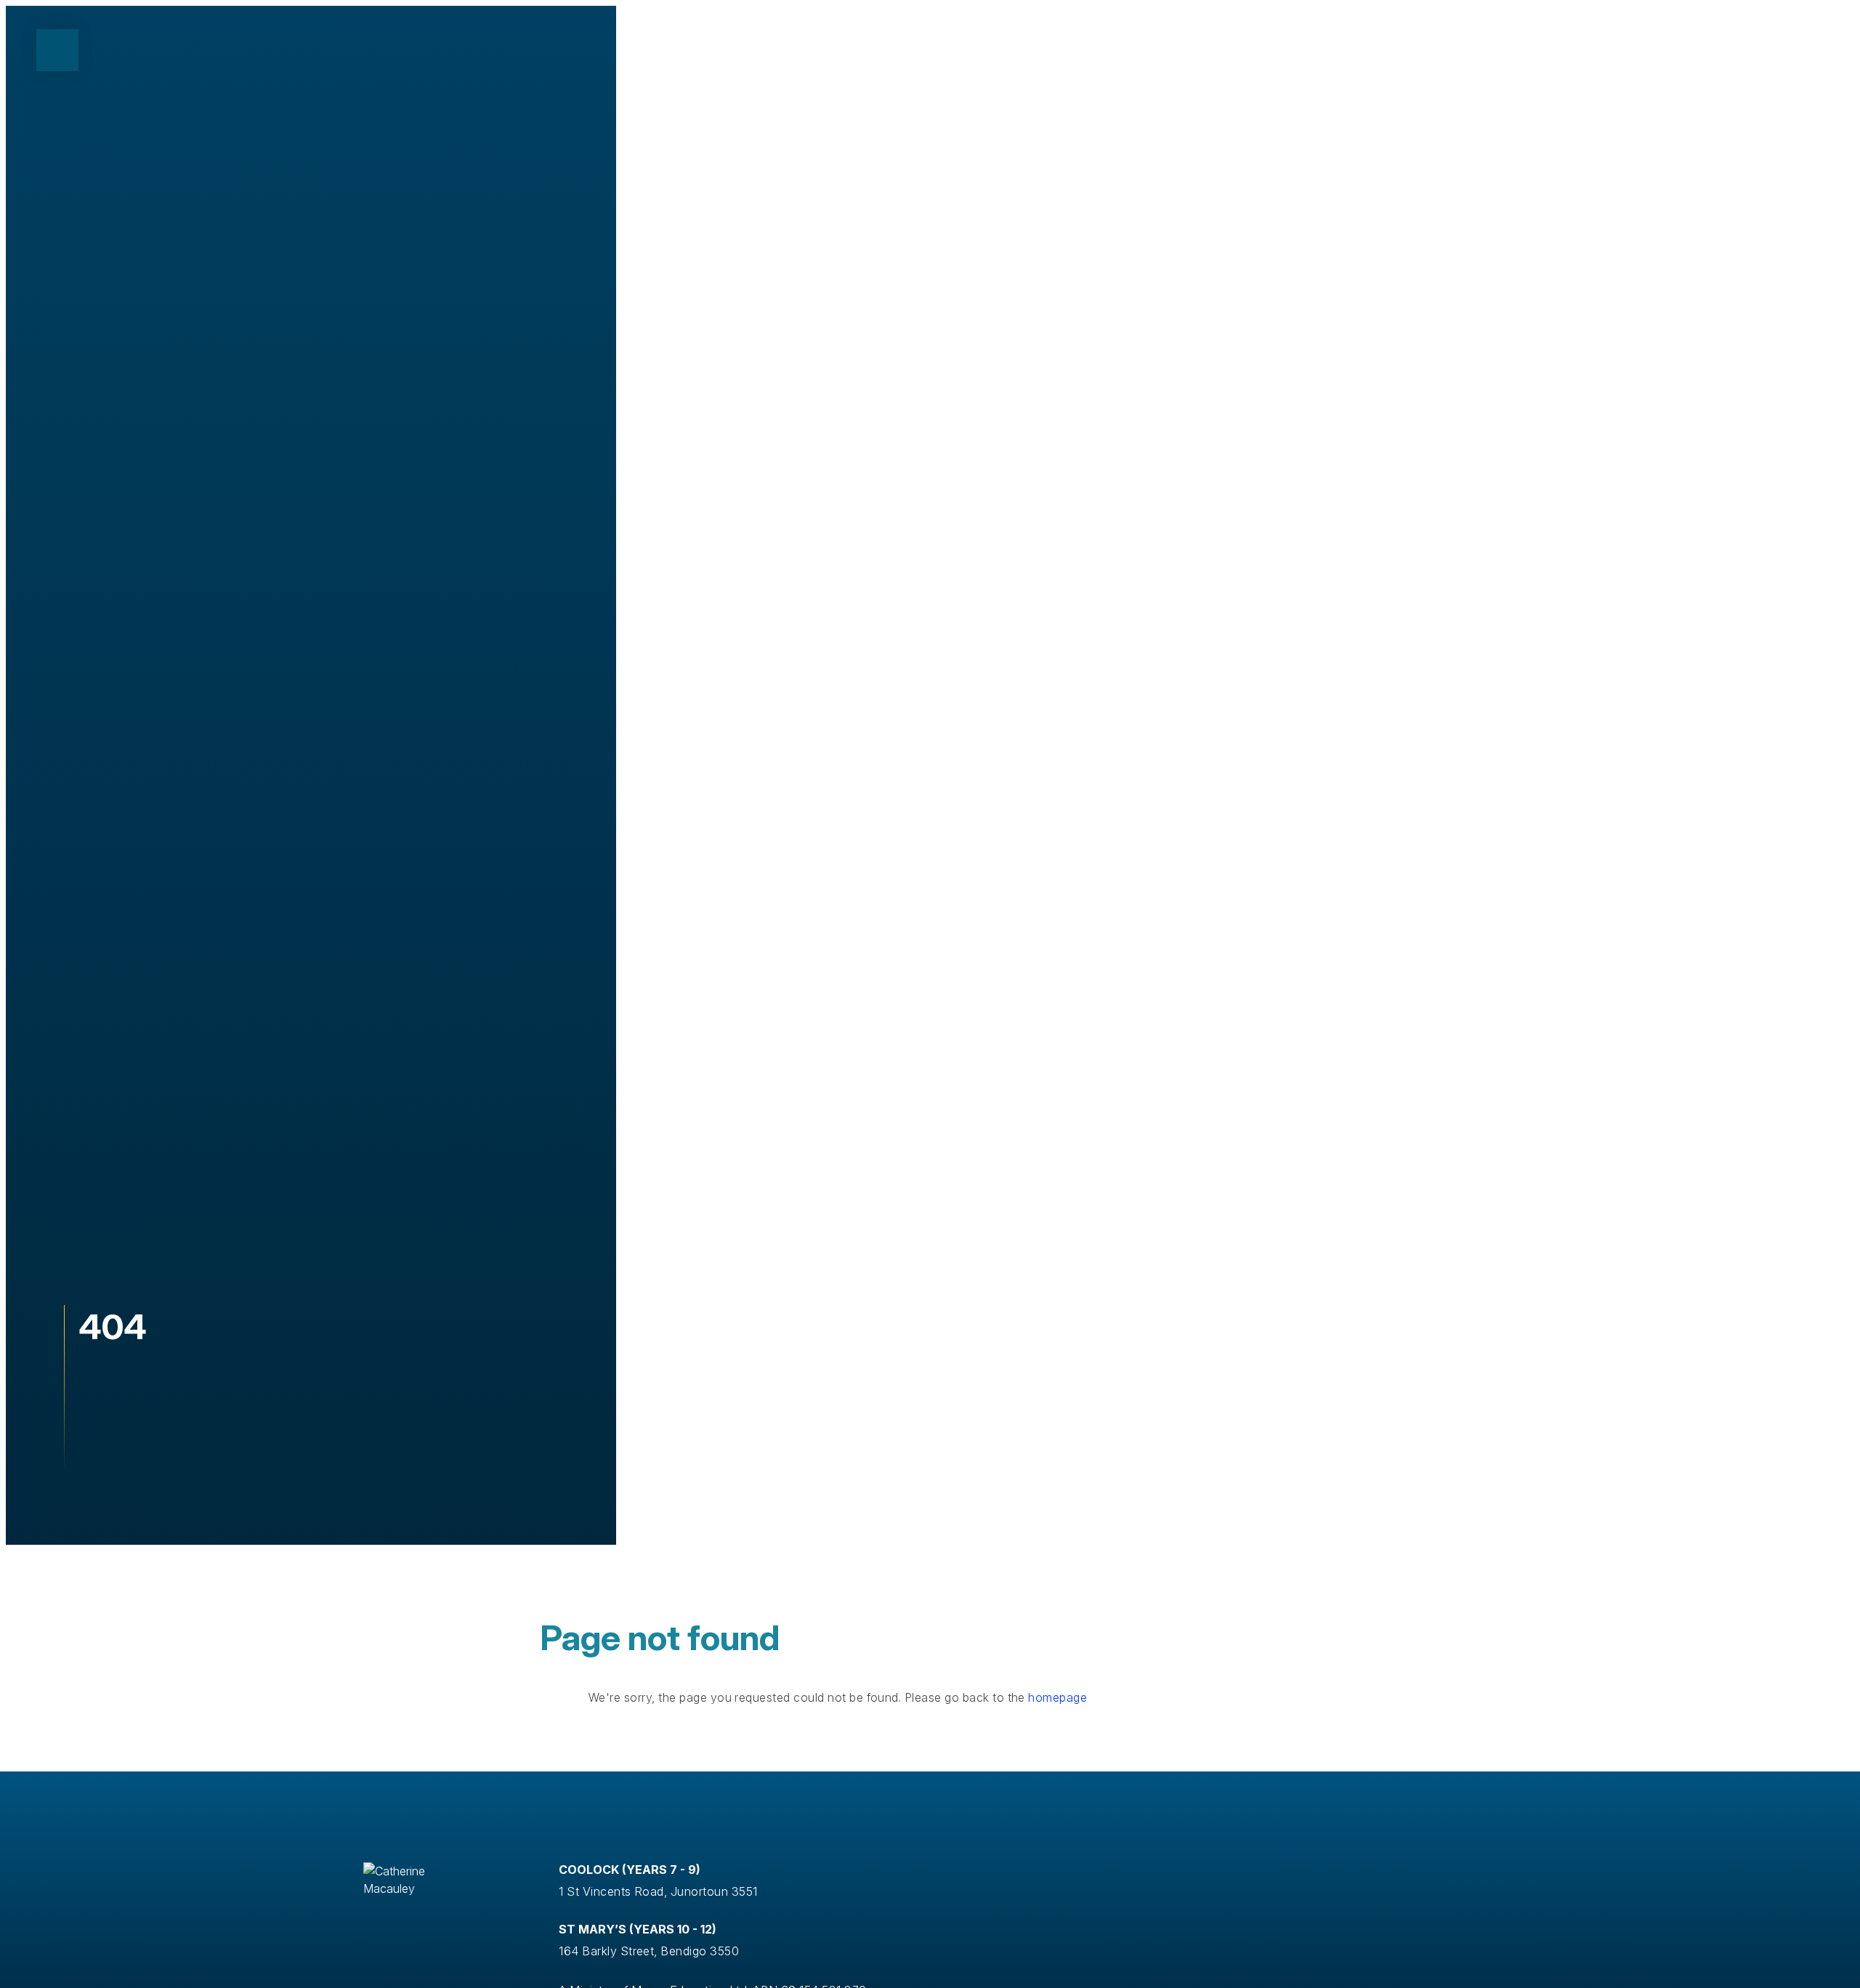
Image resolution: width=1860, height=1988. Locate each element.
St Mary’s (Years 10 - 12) (638, 1929)
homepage (1058, 1697)
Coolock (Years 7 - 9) (630, 1870)
